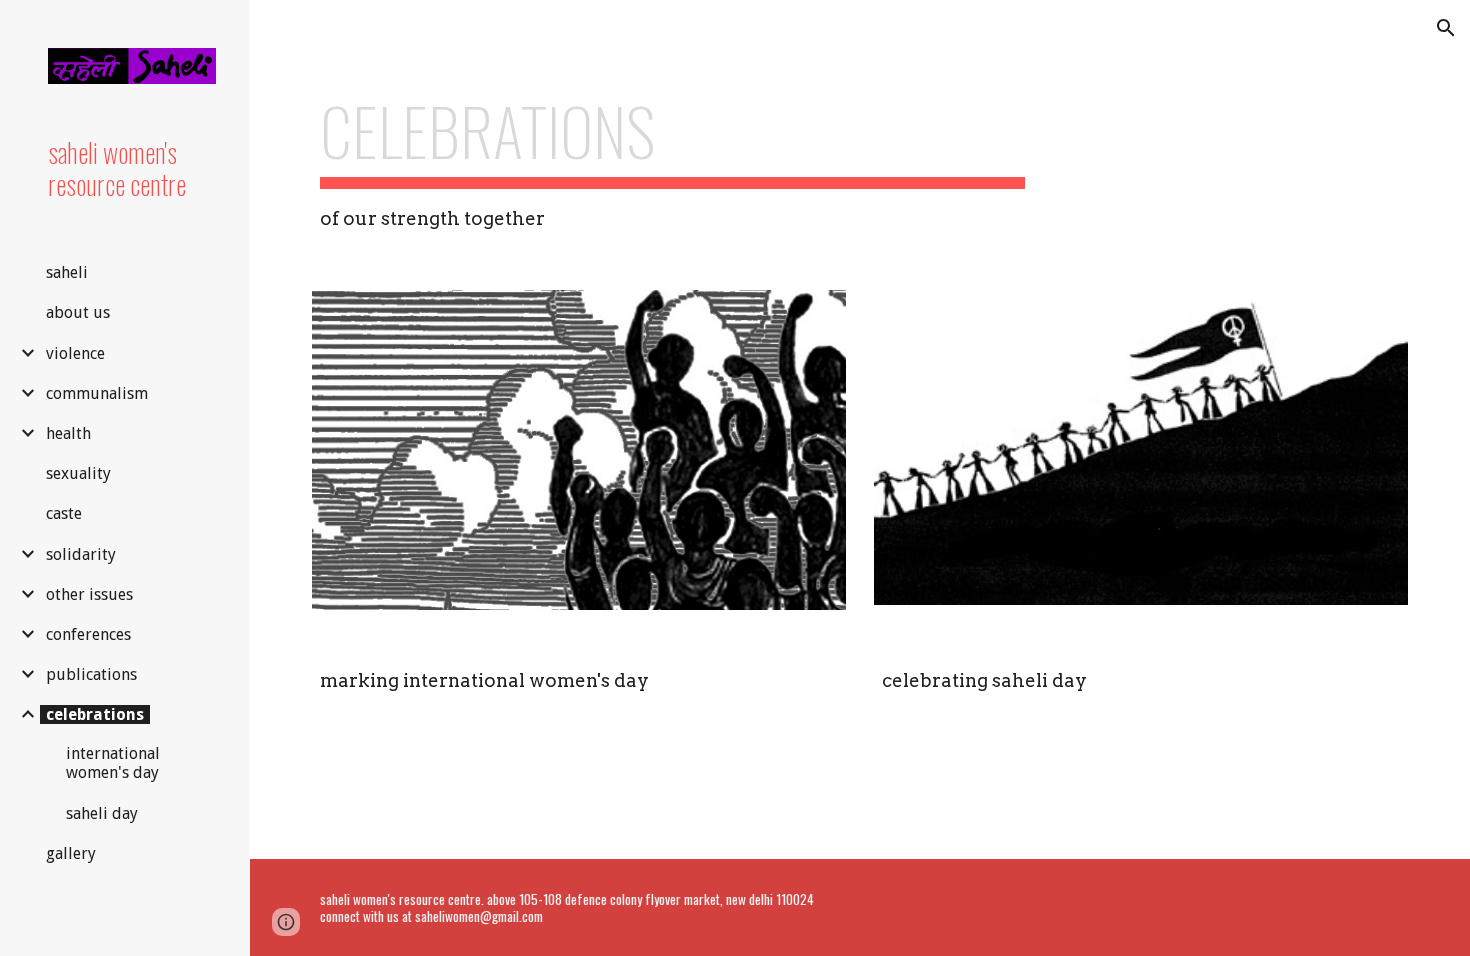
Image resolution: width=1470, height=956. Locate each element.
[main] (672, 163)
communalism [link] (97, 393)
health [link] (68, 433)
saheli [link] (67, 272)
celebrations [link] (95, 714)
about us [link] (78, 312)
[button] (1446, 28)
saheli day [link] (102, 813)
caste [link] (64, 513)
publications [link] (91, 674)
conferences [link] (88, 634)
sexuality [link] (78, 473)
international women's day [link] (113, 763)
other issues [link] (89, 594)
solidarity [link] (81, 554)
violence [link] (75, 353)
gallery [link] (71, 853)
